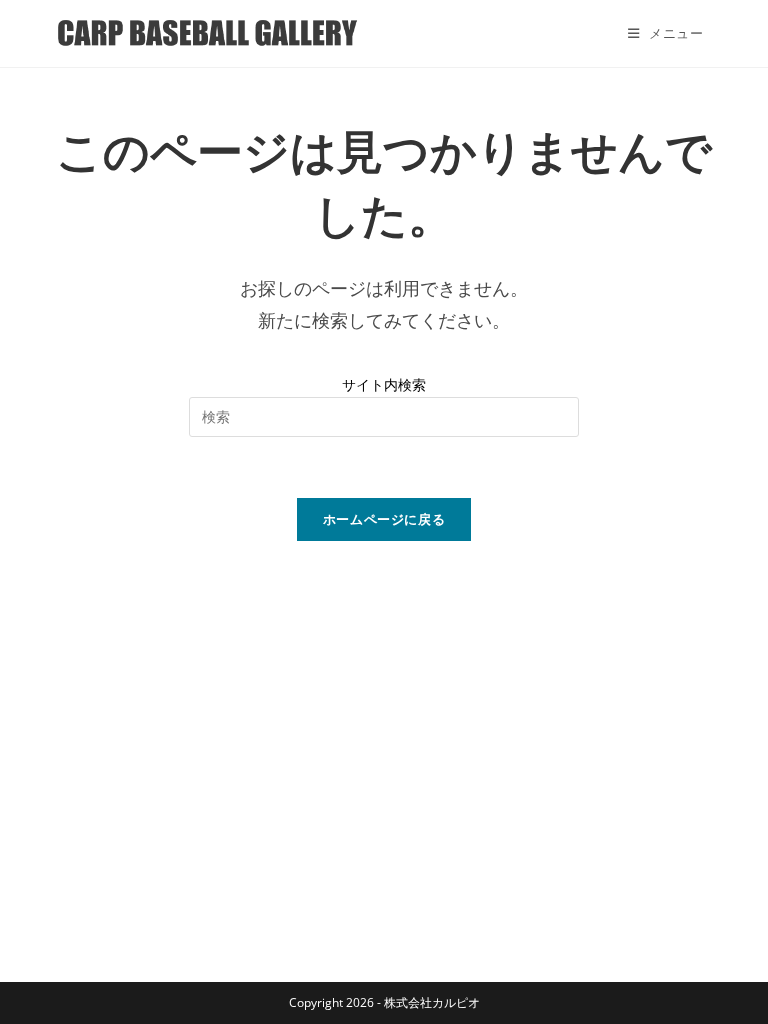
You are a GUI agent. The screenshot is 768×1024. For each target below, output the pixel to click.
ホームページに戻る (384, 519)
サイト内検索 (384, 384)
